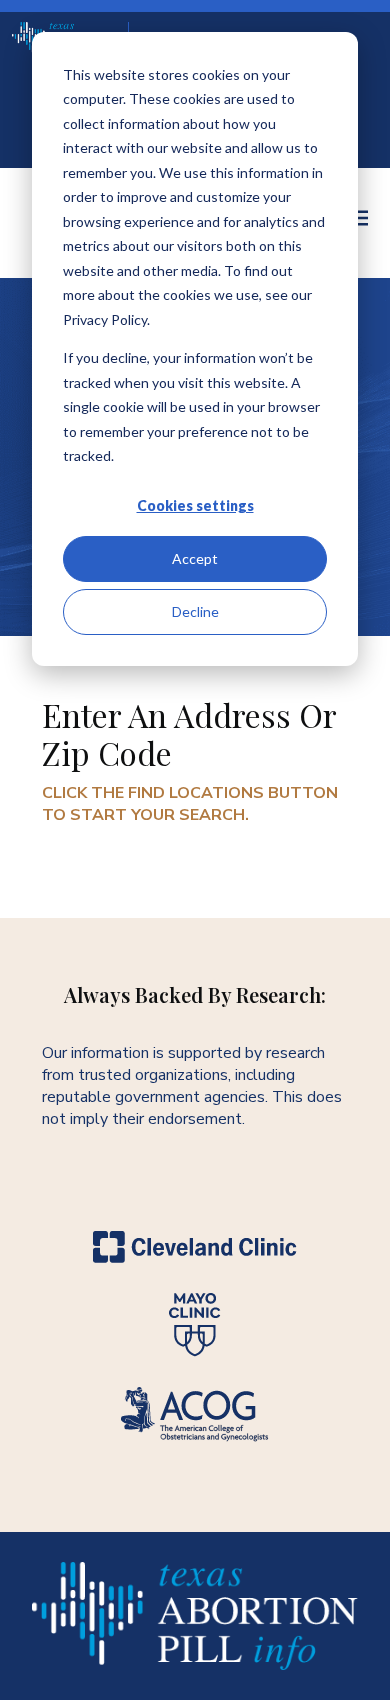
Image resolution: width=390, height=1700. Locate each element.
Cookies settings (195, 505)
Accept (195, 558)
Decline (195, 611)
